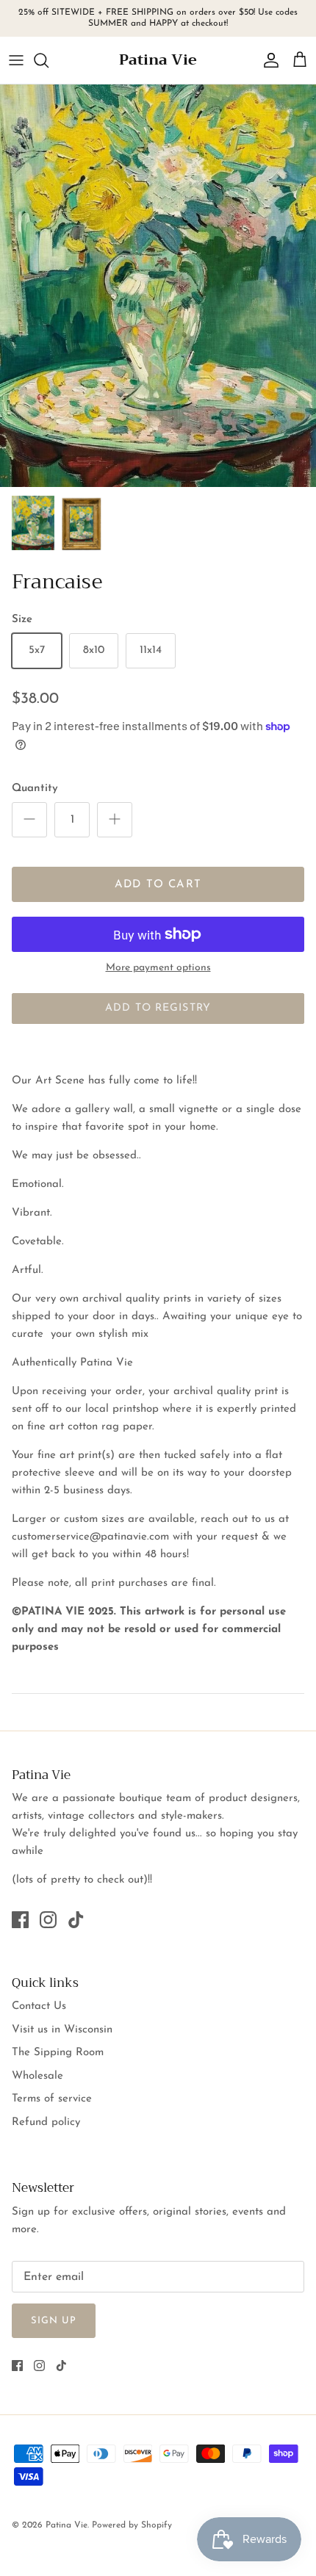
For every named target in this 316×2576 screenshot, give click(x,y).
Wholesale (37, 2076)
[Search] (49, 60)
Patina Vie (67, 2525)
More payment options (158, 968)
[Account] (267, 60)
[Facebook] (20, 1920)
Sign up (54, 2321)
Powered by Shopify (132, 2525)
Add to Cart (158, 885)
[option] (158, 286)
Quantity (35, 789)
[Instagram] (48, 1920)
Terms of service (52, 2099)
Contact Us (39, 2006)
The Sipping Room (58, 2053)
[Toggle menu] (16, 60)
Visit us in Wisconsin (62, 2030)
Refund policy (46, 2122)
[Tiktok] (76, 1920)
